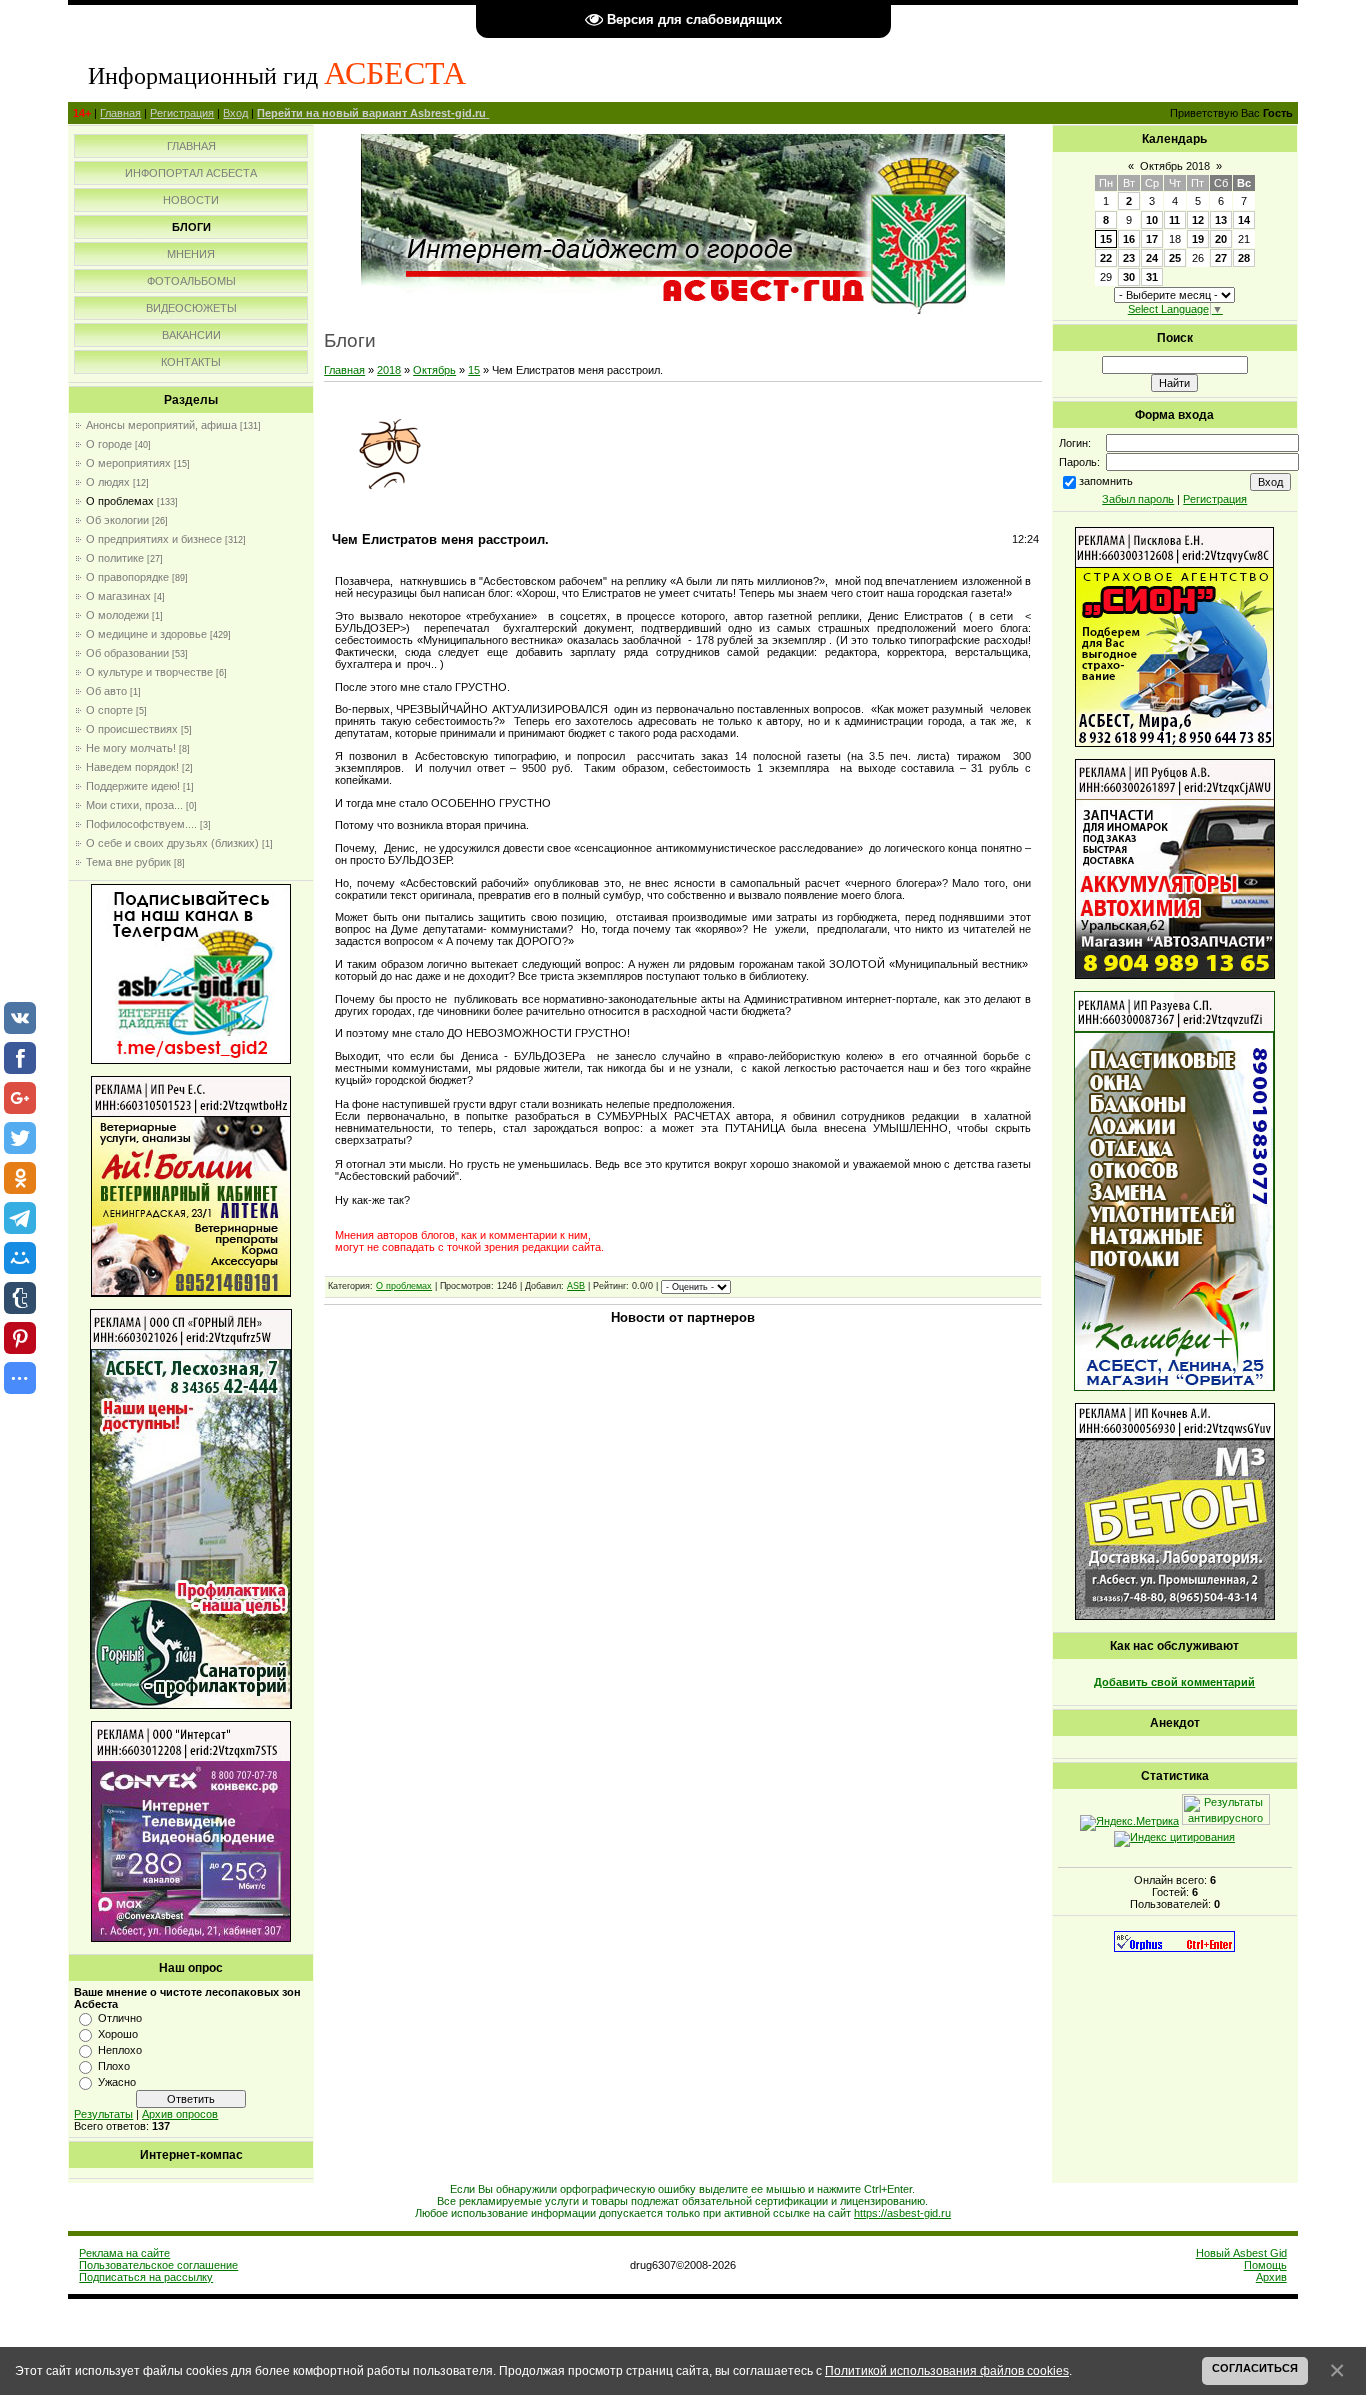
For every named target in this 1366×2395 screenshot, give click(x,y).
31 (1152, 277)
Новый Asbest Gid (1241, 2253)
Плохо (114, 2066)
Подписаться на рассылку (146, 2277)
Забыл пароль (1138, 499)
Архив (1271, 2277)
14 (1244, 220)
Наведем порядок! (132, 767)
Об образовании (127, 653)
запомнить (1106, 481)
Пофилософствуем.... (141, 824)
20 (1221, 239)
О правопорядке (127, 577)
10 (1152, 220)
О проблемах (120, 501)
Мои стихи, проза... (134, 805)
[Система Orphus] (1174, 1948)
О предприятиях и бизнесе (154, 539)
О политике (115, 558)
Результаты (103, 2114)
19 (1198, 239)
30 (1129, 277)
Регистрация (182, 113)
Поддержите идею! (133, 786)
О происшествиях (132, 729)
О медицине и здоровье (146, 634)
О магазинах (118, 596)
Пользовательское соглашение (158, 2265)
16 (1129, 239)
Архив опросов (180, 2114)
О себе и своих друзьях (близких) (172, 843)
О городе (109, 444)
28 (1244, 258)
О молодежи (117, 615)
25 (1175, 258)
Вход (235, 113)
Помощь (1265, 2265)
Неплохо (120, 2050)
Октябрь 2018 (1175, 166)
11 (1174, 220)
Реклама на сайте (124, 2253)
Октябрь (434, 370)
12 (1198, 220)
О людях (108, 482)
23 (1129, 258)
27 (1221, 258)
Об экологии (117, 520)
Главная (120, 113)
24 (1152, 258)
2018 (389, 370)
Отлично (120, 2018)
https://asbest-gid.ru (902, 2213)
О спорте (109, 710)
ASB (576, 1286)
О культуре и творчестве (149, 672)
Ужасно (117, 2082)
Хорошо (118, 2034)
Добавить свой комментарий (1174, 1682)
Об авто (106, 691)
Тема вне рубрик (128, 862)
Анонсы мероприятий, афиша (161, 425)
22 (1106, 258)
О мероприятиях (128, 463)
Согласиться (1255, 2368)
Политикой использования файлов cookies (947, 2370)
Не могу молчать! (131, 748)
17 (1152, 239)
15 (474, 370)
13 (1221, 220)
